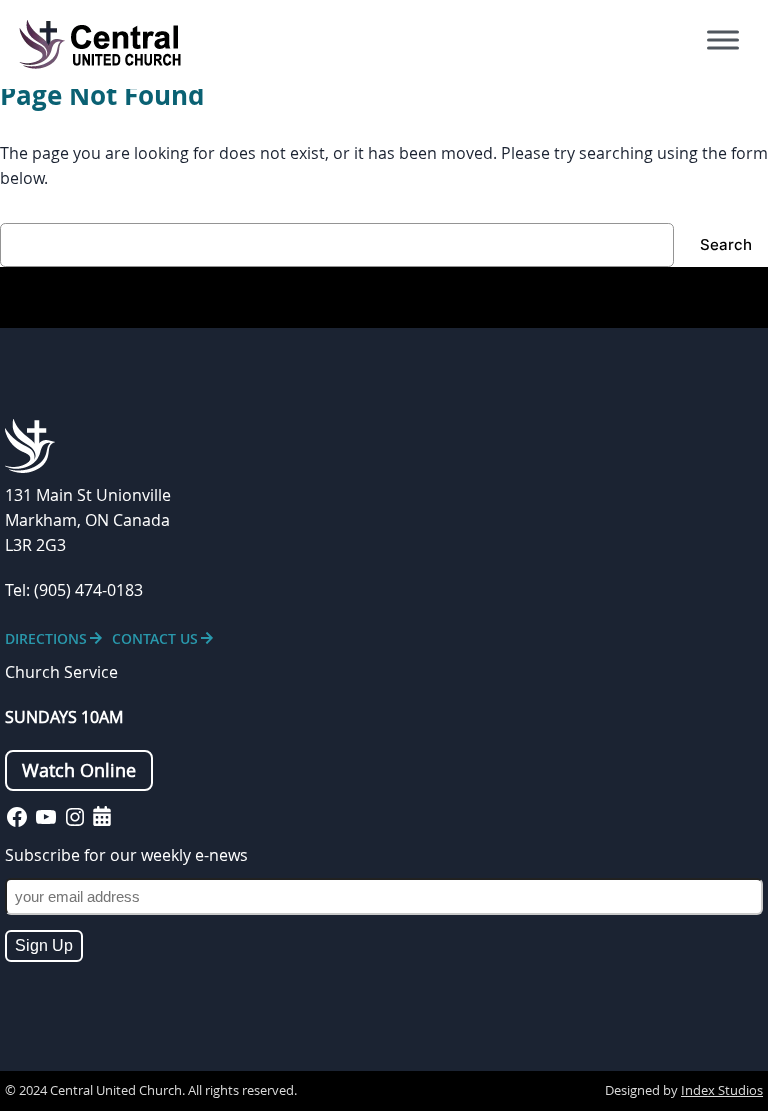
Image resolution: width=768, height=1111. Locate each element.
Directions (46, 638)
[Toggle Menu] (723, 40)
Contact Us (155, 638)
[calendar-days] (102, 816)
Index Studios (722, 1090)
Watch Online (79, 770)
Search (726, 244)
